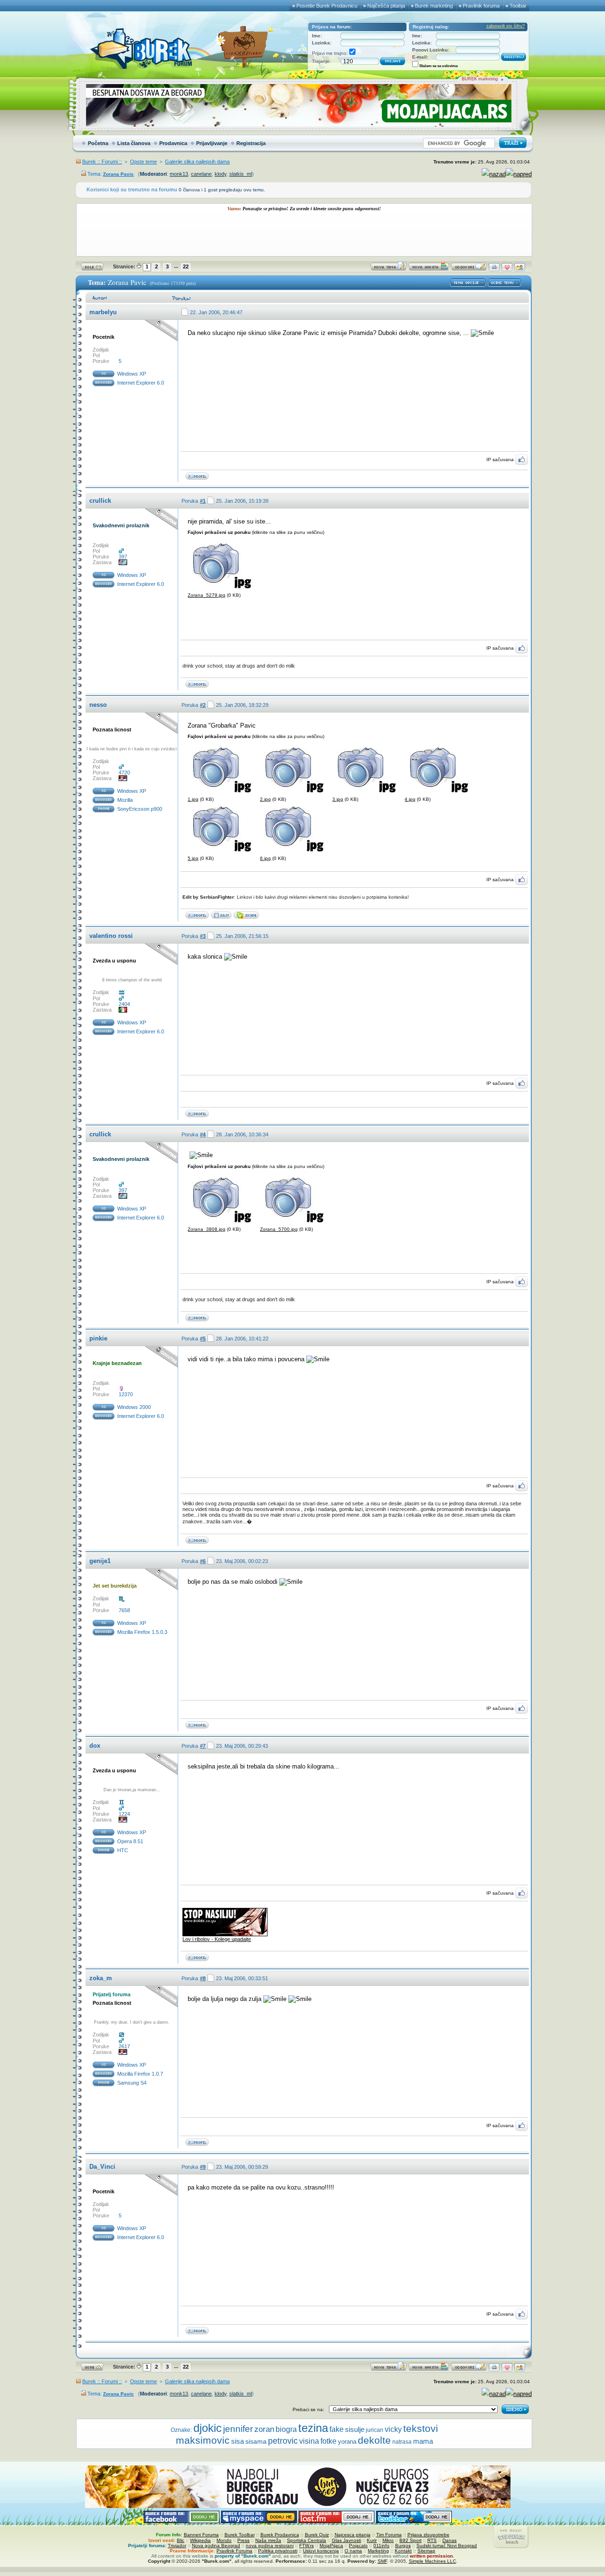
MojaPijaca (331, 2546)
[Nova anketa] (429, 269)
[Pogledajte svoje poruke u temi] (520, 269)
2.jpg (265, 799)
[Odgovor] (469, 269)
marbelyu (103, 312)
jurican (375, 2430)
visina (309, 2441)
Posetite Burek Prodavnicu (327, 6)
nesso (98, 705)
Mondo (224, 2540)
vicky (393, 2429)
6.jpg (265, 858)
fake (337, 2429)
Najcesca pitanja (353, 2535)
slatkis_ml (241, 174)
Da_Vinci (102, 2167)
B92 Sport (411, 2540)
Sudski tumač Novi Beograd (447, 2546)
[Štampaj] (494, 269)
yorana (347, 2442)
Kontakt (403, 2551)
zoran (264, 2429)
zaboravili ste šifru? (506, 26)
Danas (449, 2540)
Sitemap (426, 2551)
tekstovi (421, 2428)
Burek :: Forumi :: (102, 162)
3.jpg (338, 799)
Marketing (378, 2551)
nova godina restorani (270, 2546)
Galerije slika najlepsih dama (197, 162)
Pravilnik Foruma (234, 2551)
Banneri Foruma (201, 2535)
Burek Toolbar (240, 2535)
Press (243, 2540)
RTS (432, 2540)
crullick (100, 501)
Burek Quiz (317, 2535)
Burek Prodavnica (280, 2535)
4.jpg (410, 799)
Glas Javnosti (346, 2540)
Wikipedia (200, 2540)
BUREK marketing (480, 79)
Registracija (251, 143)
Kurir (372, 2540)
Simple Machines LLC (432, 2561)
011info (381, 2546)
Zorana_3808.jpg (207, 1229)
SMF (382, 2561)
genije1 (100, 1561)
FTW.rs (307, 2546)
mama (423, 2441)
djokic (207, 2428)
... (176, 266)
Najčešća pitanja (386, 6)
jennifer (238, 2429)
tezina (313, 2428)
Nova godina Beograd (216, 2546)
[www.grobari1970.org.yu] (221, 917)
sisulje (355, 2429)
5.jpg (193, 858)
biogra (286, 2429)
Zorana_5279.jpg (207, 595)
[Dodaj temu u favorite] (507, 269)
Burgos (403, 2546)
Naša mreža (268, 2540)
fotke (328, 2441)
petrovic (283, 2441)
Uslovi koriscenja (321, 2551)
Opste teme (143, 162)
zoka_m (101, 1978)
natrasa (402, 2442)
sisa (238, 2441)
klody (220, 174)
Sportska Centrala (307, 2540)
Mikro (388, 2540)
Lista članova (134, 143)
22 (186, 266)
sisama (256, 2442)
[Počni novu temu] (389, 269)
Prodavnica (173, 143)
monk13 (179, 174)
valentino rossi (111, 936)
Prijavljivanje (212, 143)
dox (95, 1746)
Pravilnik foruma (481, 6)
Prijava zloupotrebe (428, 2535)
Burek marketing (434, 6)
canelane (201, 174)
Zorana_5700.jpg (279, 1229)
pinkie (98, 1338)
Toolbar (518, 6)
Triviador (177, 2546)
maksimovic (203, 2440)
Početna (98, 143)
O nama (353, 2551)
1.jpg (193, 799)
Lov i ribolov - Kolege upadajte (217, 1939)
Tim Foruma (389, 2535)
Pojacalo (358, 2546)
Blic (181, 2540)
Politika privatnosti (278, 2551)
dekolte (374, 2440)
